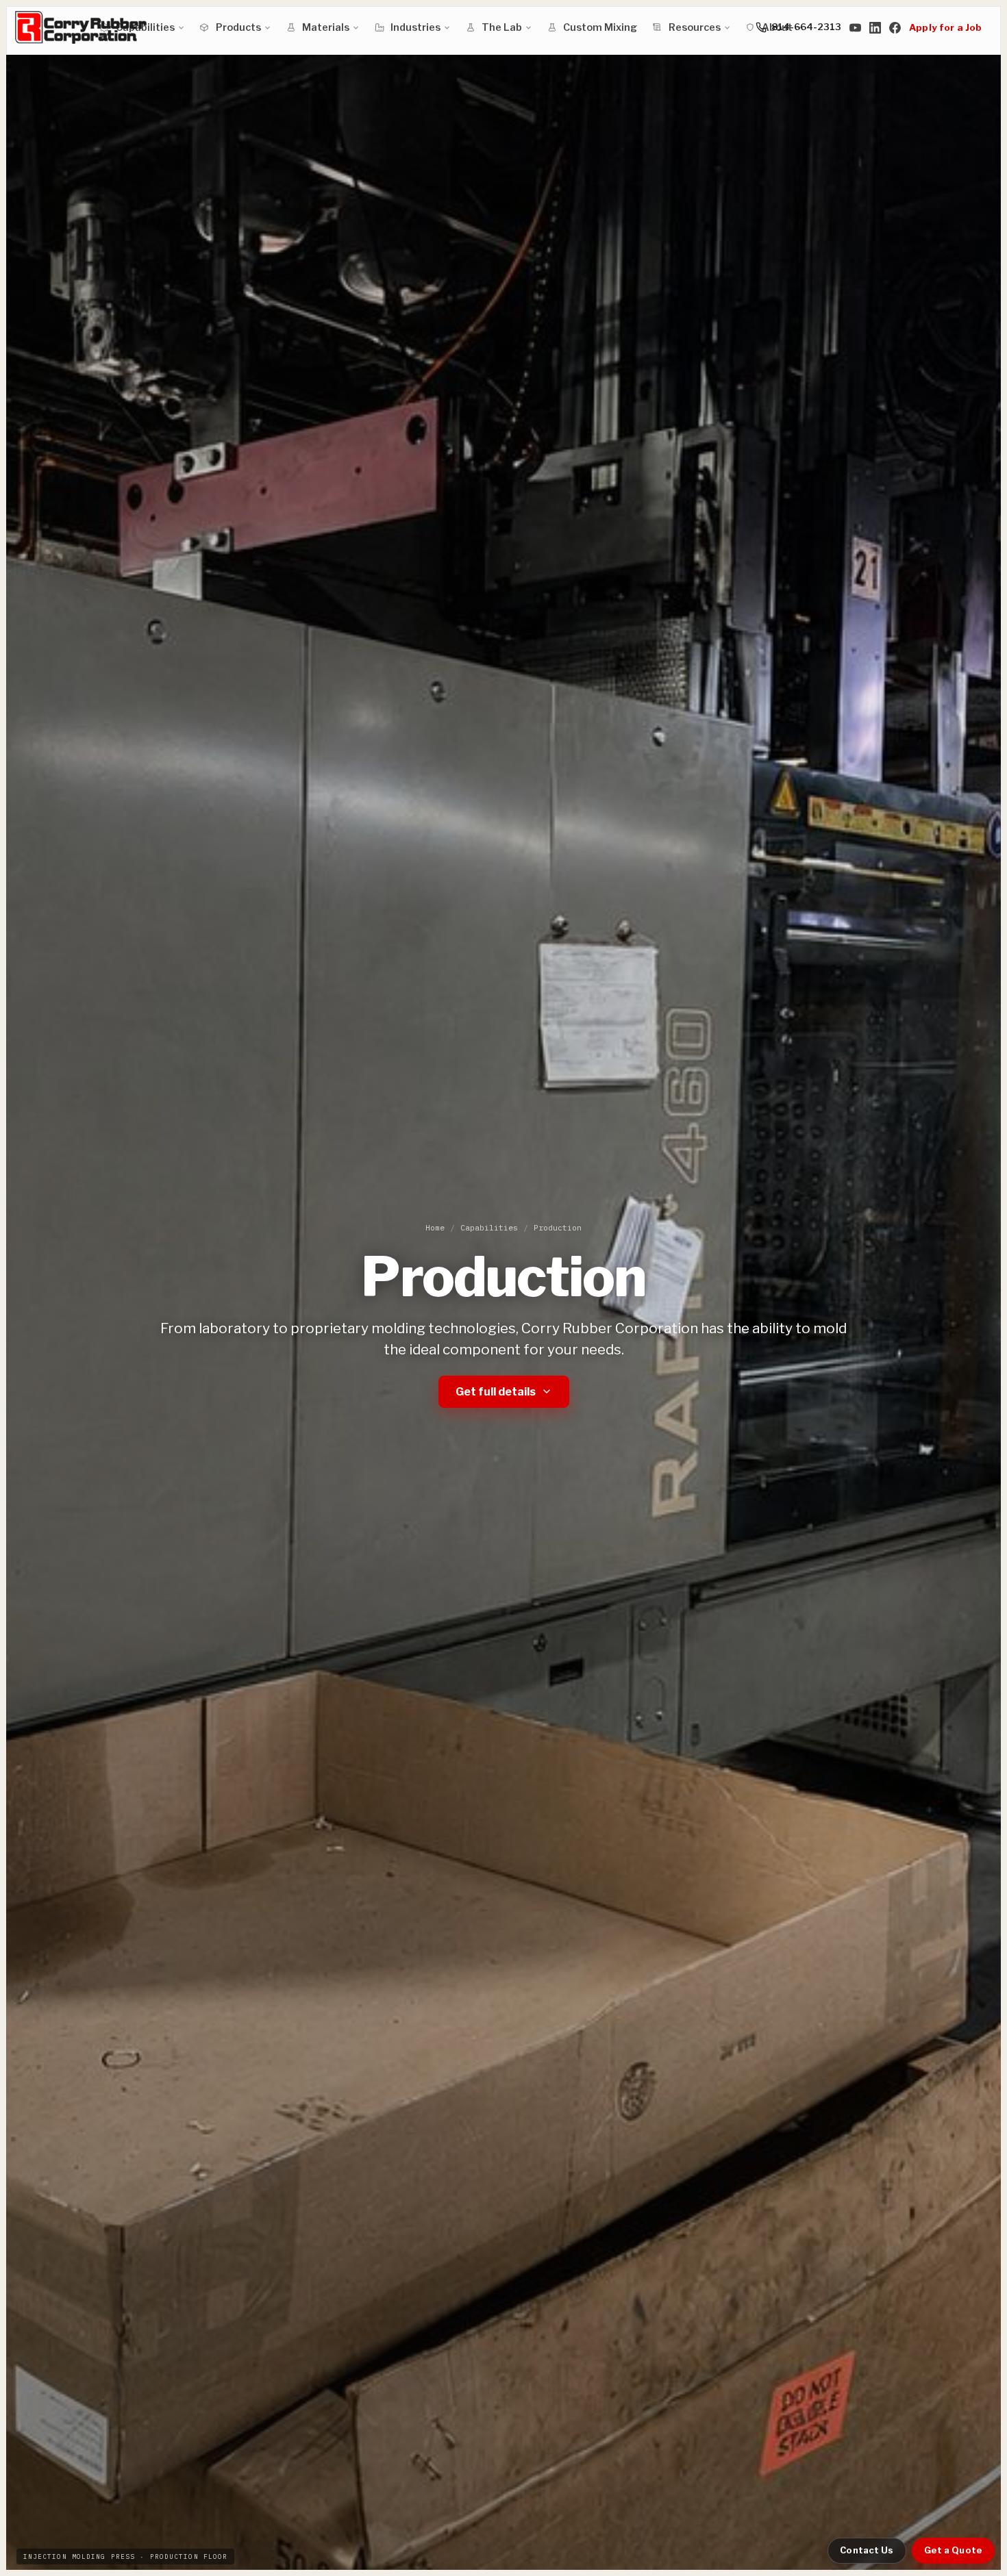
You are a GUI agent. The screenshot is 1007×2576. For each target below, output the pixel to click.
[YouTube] (855, 27)
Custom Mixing (600, 27)
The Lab (502, 27)
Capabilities (489, 1227)
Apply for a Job (945, 27)
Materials (326, 27)
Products (238, 27)
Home (435, 1227)
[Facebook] (895, 27)
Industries (415, 27)
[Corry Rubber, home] (81, 27)
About (777, 27)
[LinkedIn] (875, 27)
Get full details (496, 1392)
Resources (695, 27)
